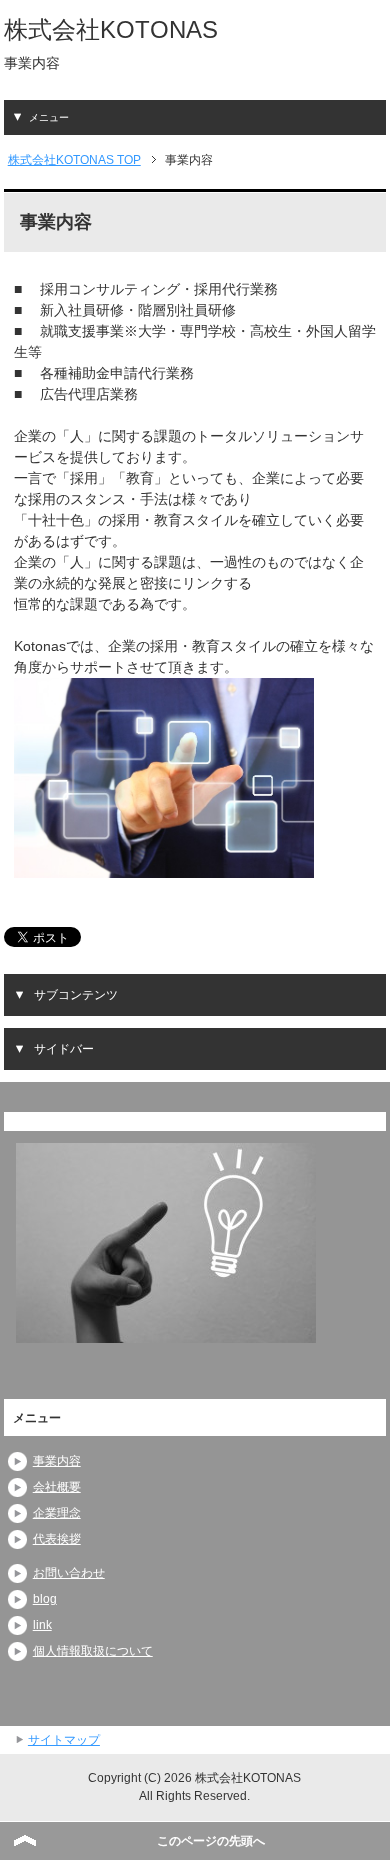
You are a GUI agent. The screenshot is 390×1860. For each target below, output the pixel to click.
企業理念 (57, 1513)
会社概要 (57, 1487)
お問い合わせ (69, 1573)
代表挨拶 (57, 1539)
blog (45, 1599)
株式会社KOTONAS (111, 29)
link (42, 1625)
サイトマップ (64, 1740)
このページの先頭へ (211, 1841)
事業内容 (57, 1461)
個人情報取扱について (93, 1651)
